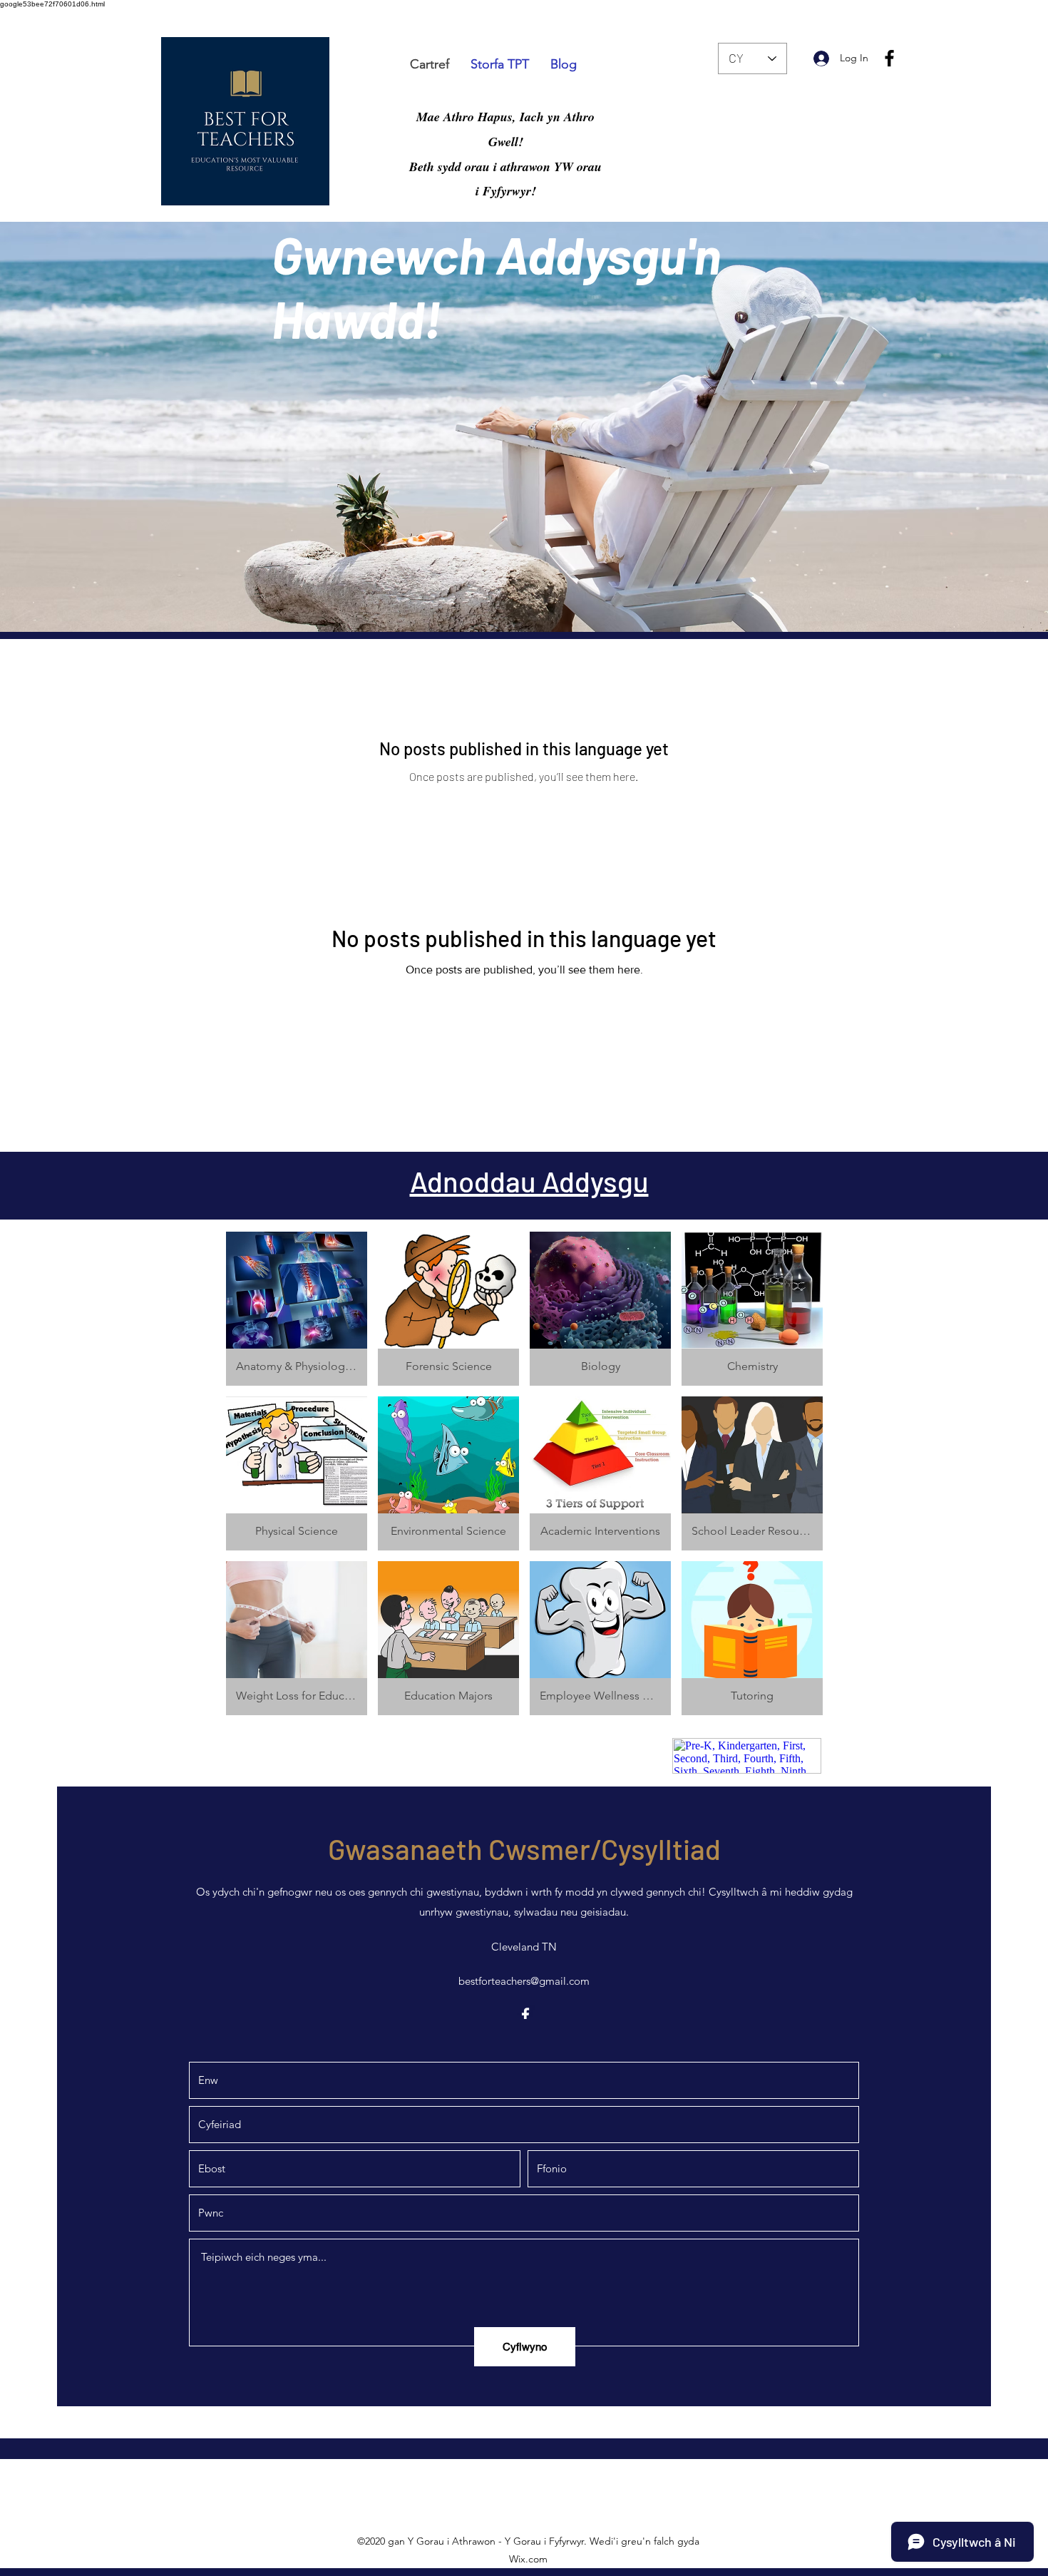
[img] (752, 1638)
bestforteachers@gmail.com (524, 1981)
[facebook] (889, 58)
